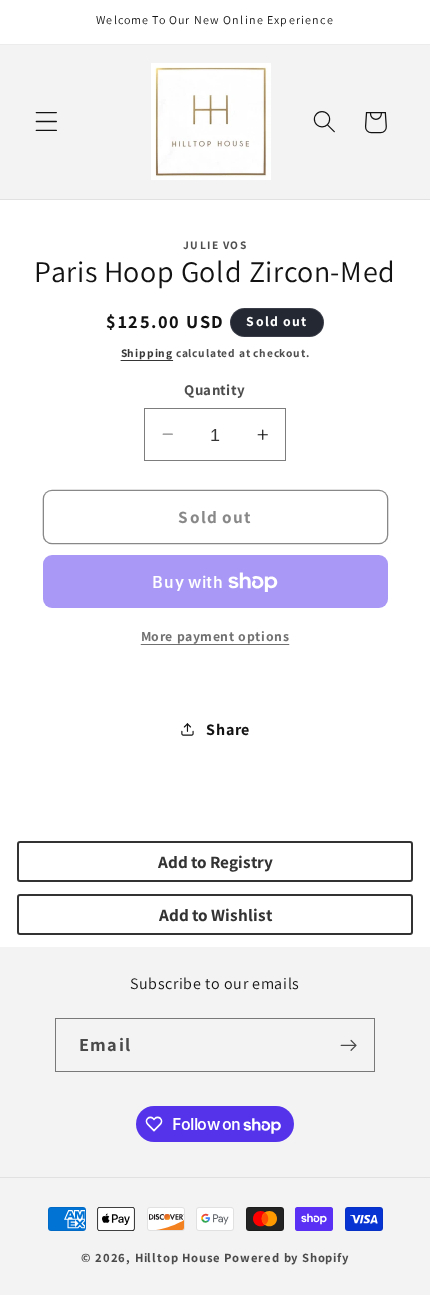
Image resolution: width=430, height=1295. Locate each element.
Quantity (215, 389)
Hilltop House (178, 1257)
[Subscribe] (348, 1045)
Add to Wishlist (215, 914)
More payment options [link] (215, 636)
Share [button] (227, 729)
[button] (46, 122)
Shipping (147, 352)
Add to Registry (215, 861)
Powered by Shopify (286, 1257)
